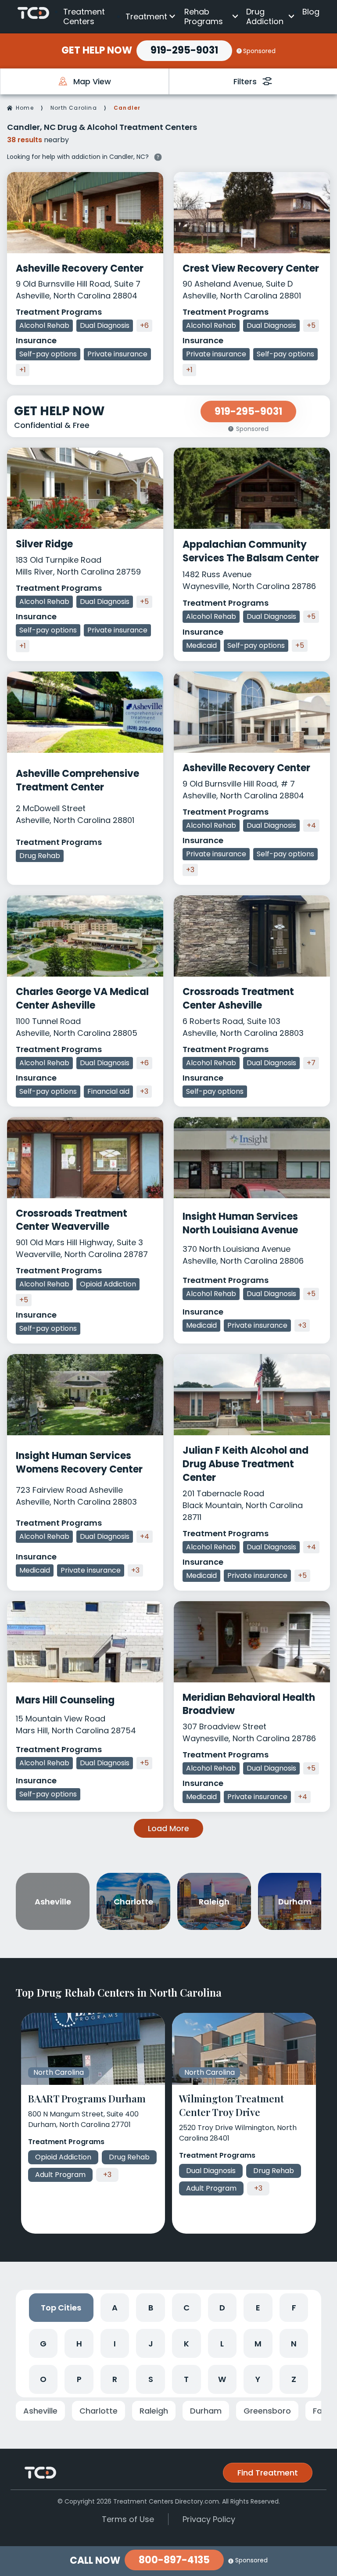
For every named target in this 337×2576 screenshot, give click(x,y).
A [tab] (115, 2308)
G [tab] (43, 2344)
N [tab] (294, 2344)
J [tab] (151, 2344)
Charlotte (99, 2411)
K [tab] (186, 2344)
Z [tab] (294, 2379)
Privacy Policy (209, 2519)
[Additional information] (158, 156)
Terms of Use (128, 2519)
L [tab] (222, 2344)
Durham (206, 2411)
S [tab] (151, 2379)
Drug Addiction (265, 16)
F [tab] (294, 2308)
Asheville (40, 2411)
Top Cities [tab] (61, 2308)
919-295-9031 (184, 50)
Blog (311, 12)
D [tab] (222, 2308)
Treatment (146, 16)
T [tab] (186, 2379)
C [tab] (186, 2308)
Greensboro (267, 2411)
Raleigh (154, 2411)
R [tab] (115, 2379)
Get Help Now (97, 50)
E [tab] (258, 2308)
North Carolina (74, 108)
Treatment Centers (84, 16)
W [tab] (222, 2379)
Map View (92, 81)
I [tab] (115, 2344)
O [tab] (43, 2379)
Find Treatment (268, 2473)
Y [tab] (258, 2379)
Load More (168, 1828)
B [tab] (151, 2308)
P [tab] (79, 2379)
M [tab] (258, 2344)
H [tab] (79, 2344)
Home (25, 108)
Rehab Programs (204, 16)
